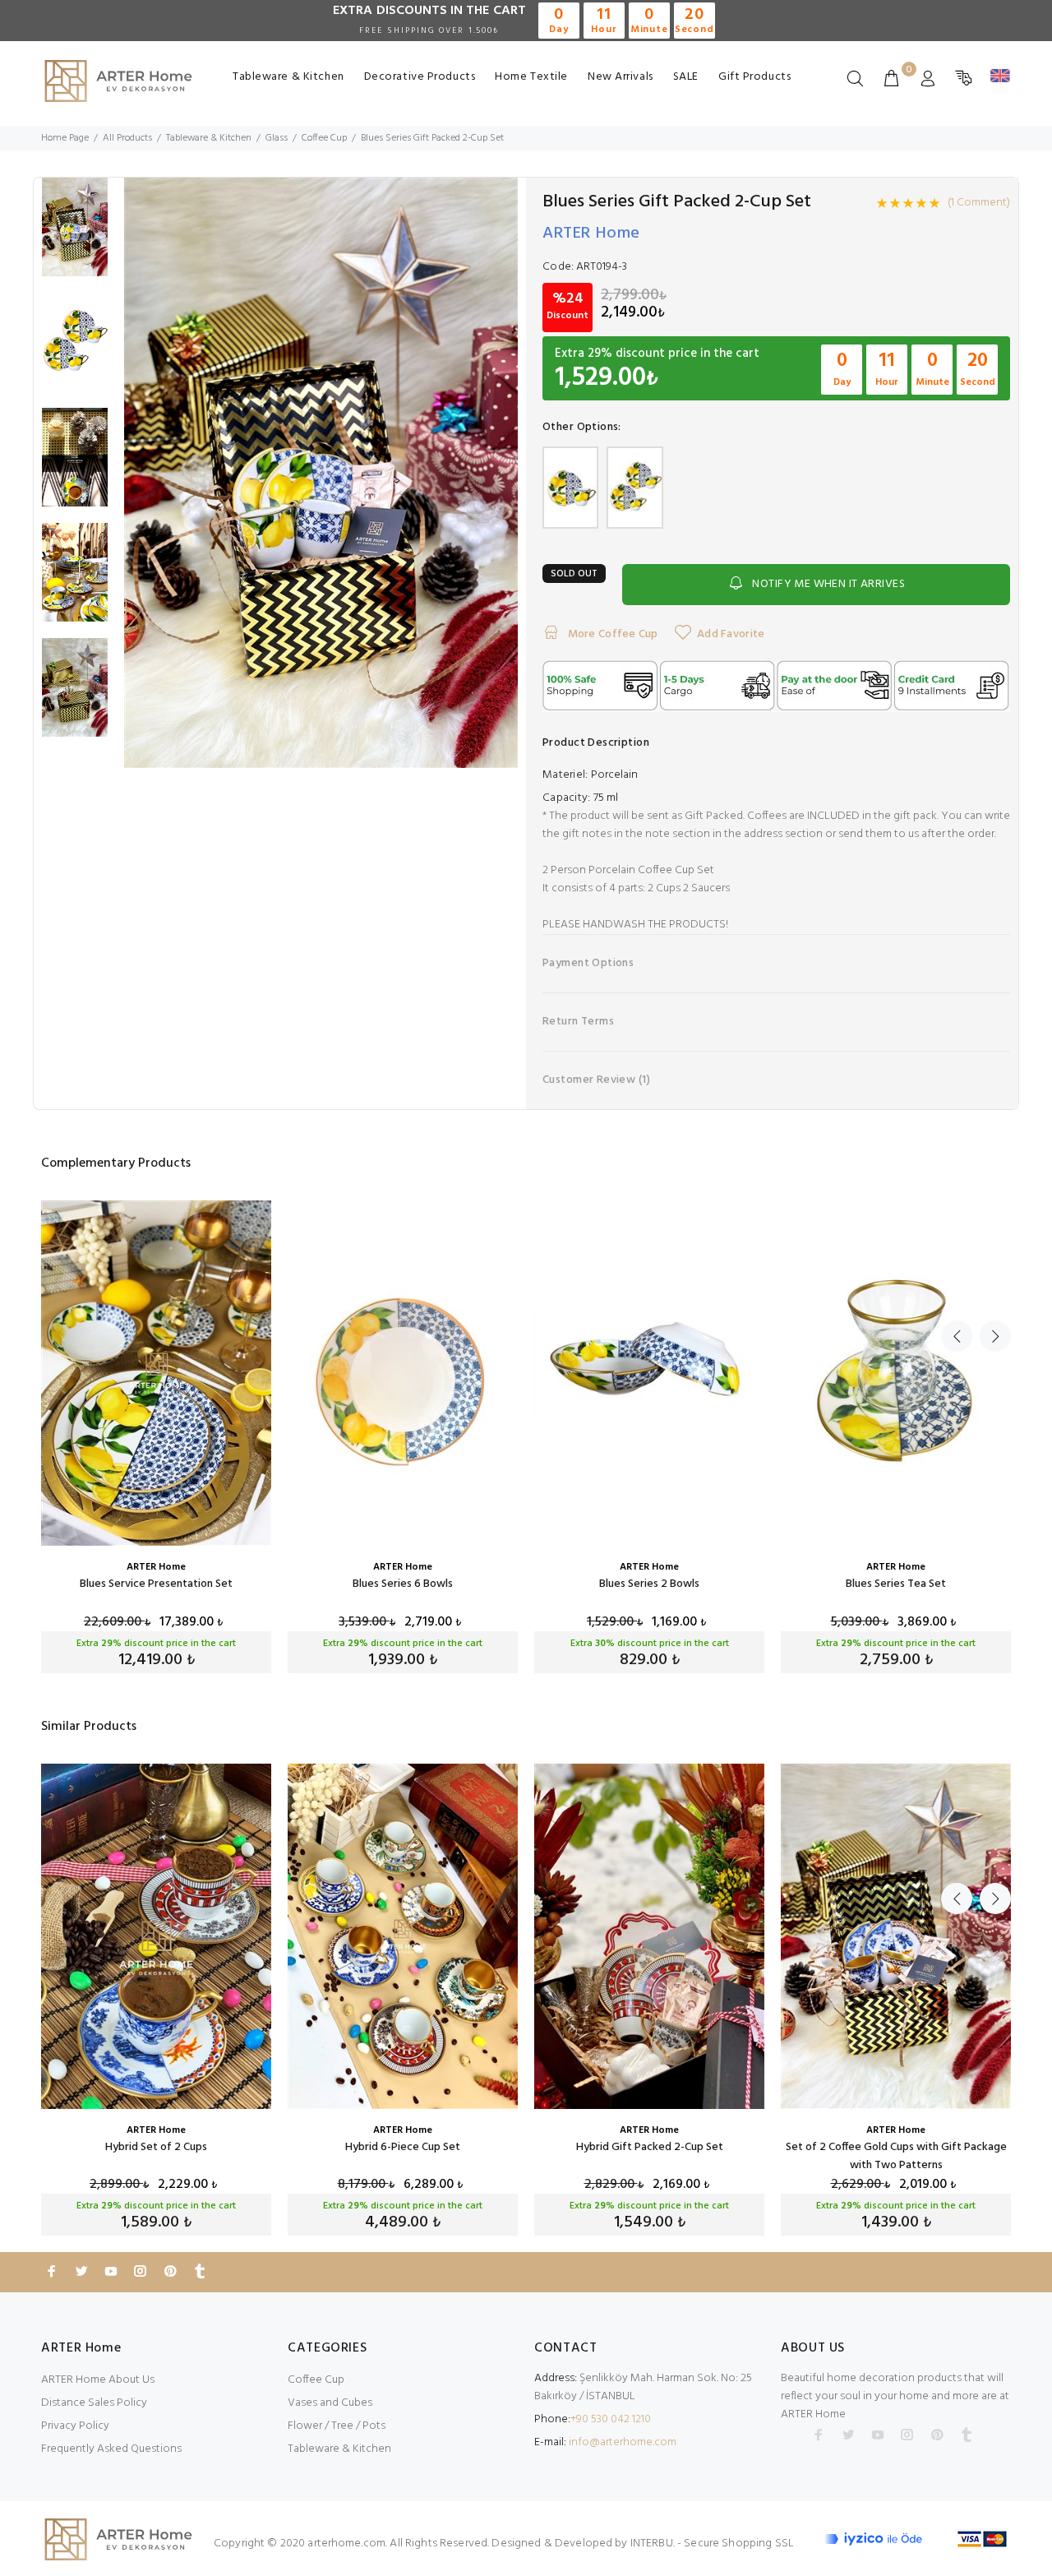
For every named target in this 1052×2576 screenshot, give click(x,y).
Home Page (65, 138)
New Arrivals (621, 77)
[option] (75, 235)
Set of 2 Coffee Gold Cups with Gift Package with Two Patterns (896, 2156)
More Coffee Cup (611, 634)
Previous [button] (957, 1336)
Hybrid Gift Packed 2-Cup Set (650, 2147)
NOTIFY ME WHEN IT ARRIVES (828, 584)
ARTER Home (591, 234)
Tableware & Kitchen (288, 77)
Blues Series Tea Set (896, 1584)
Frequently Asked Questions (111, 2449)
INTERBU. (653, 2544)
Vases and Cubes (330, 2403)
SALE (686, 77)
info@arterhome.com (623, 2442)
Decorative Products (420, 77)
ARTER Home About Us (98, 2380)
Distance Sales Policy (94, 2403)
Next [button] (995, 1336)
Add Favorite (731, 634)
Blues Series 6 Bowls (403, 1584)
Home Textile (531, 77)
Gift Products (754, 77)
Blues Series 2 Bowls (649, 1584)
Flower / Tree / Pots (337, 2426)
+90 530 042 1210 (611, 2419)
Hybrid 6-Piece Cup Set (403, 2147)
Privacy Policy (75, 2426)
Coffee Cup (316, 2380)
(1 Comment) (979, 203)
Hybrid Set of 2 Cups (156, 2147)
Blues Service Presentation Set (156, 1584)
